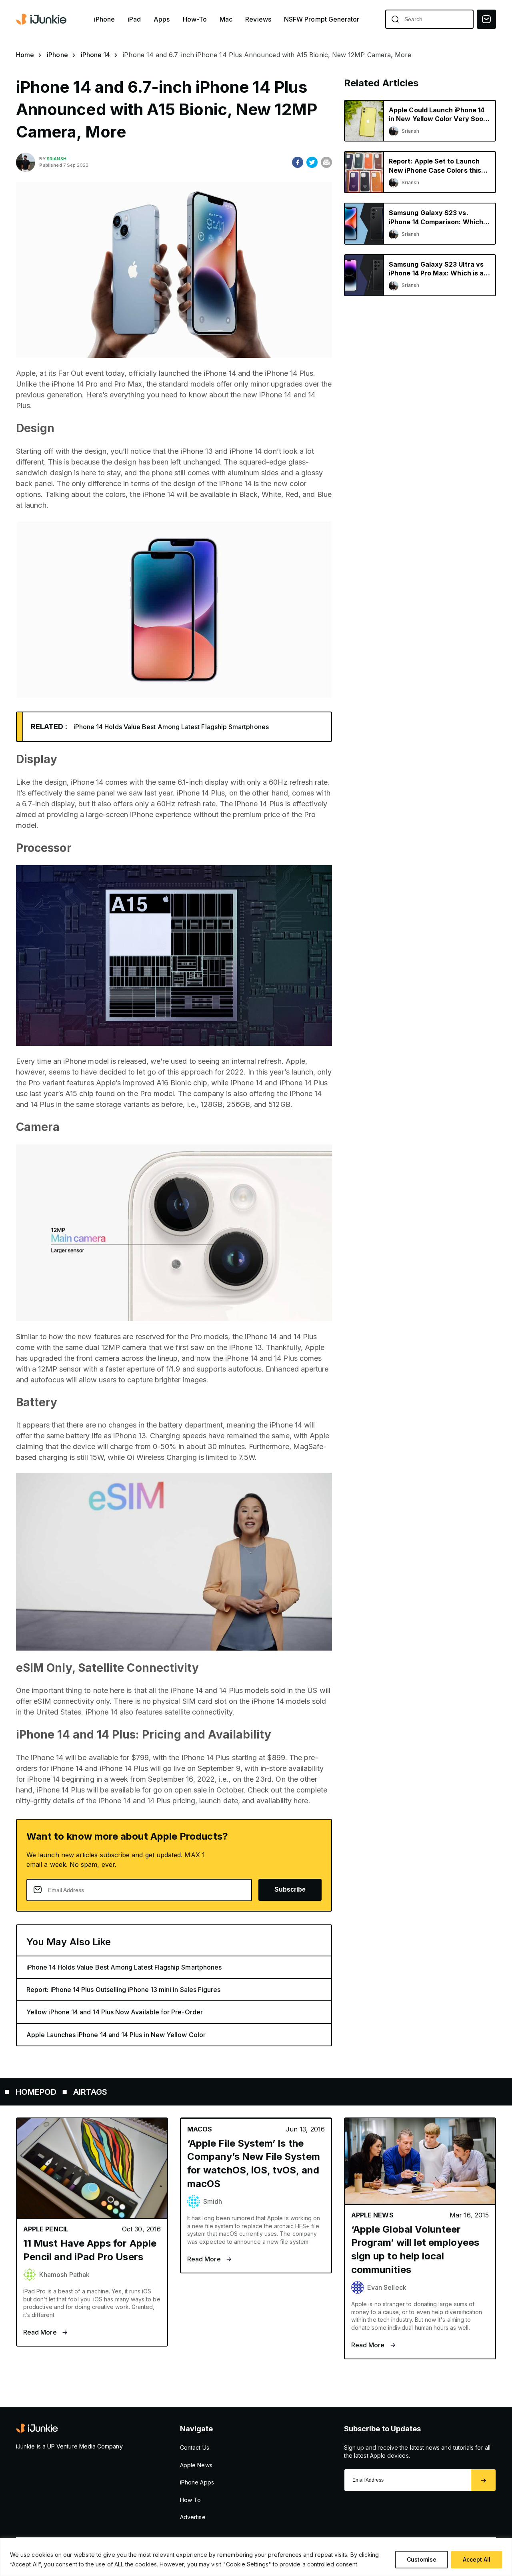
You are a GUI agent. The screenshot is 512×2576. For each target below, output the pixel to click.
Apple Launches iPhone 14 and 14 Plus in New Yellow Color (116, 2035)
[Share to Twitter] (312, 162)
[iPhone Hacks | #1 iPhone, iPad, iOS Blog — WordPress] (42, 19)
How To (190, 2500)
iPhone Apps (197, 2482)
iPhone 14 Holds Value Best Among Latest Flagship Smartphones (171, 727)
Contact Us (195, 2447)
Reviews (258, 19)
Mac (226, 19)
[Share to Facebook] (298, 162)
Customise (422, 2559)
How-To (195, 19)
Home (25, 55)
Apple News (196, 2465)
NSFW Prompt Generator (322, 19)
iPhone (104, 19)
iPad (134, 19)
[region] (256, 2557)
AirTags (27, 2092)
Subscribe (290, 1889)
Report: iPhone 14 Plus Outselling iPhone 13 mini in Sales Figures (124, 1990)
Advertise (193, 2517)
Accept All (477, 2559)
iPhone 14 (96, 55)
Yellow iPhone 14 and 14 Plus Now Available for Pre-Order (115, 2012)
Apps (162, 19)
